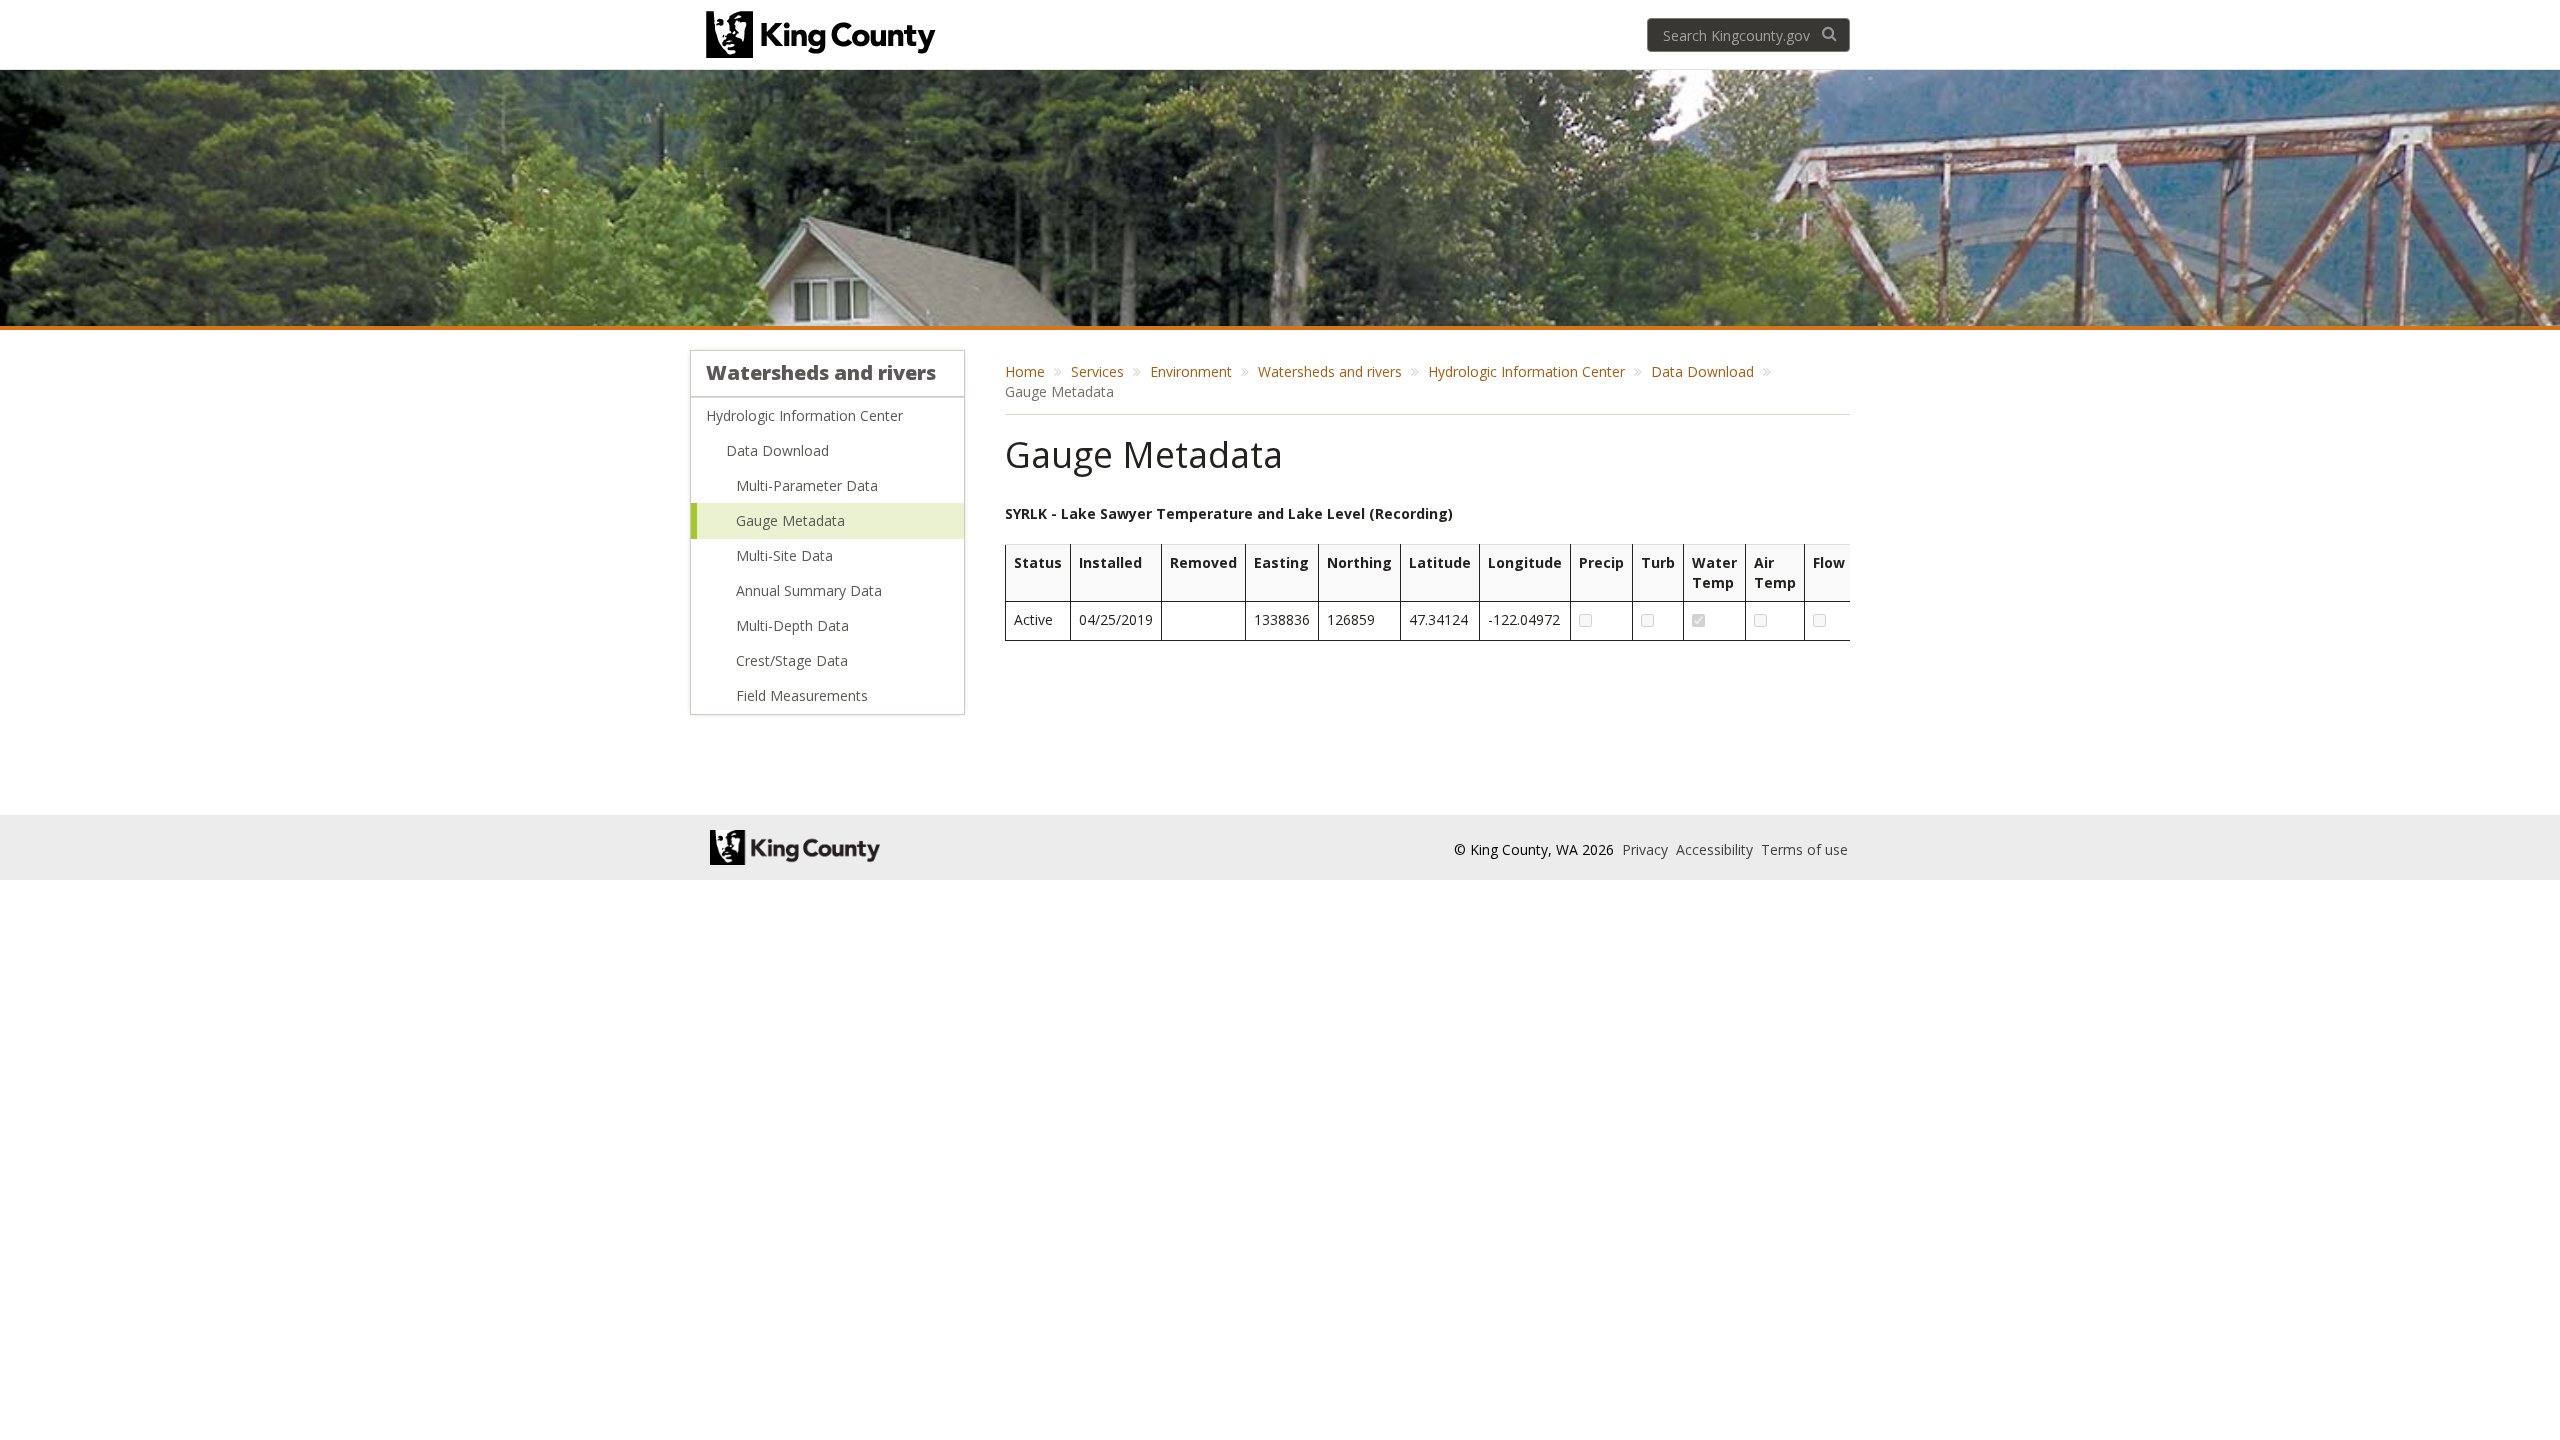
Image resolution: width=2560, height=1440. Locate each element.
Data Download (777, 450)
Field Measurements (802, 695)
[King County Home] (886, 847)
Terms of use (1804, 849)
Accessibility (1716, 849)
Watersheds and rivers (821, 372)
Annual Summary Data (809, 590)
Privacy (1647, 849)
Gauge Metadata (790, 520)
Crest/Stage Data (792, 660)
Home (1025, 371)
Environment (1191, 371)
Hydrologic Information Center (804, 415)
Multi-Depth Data (792, 625)
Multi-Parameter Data (807, 485)
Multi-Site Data (784, 555)
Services (1097, 371)
